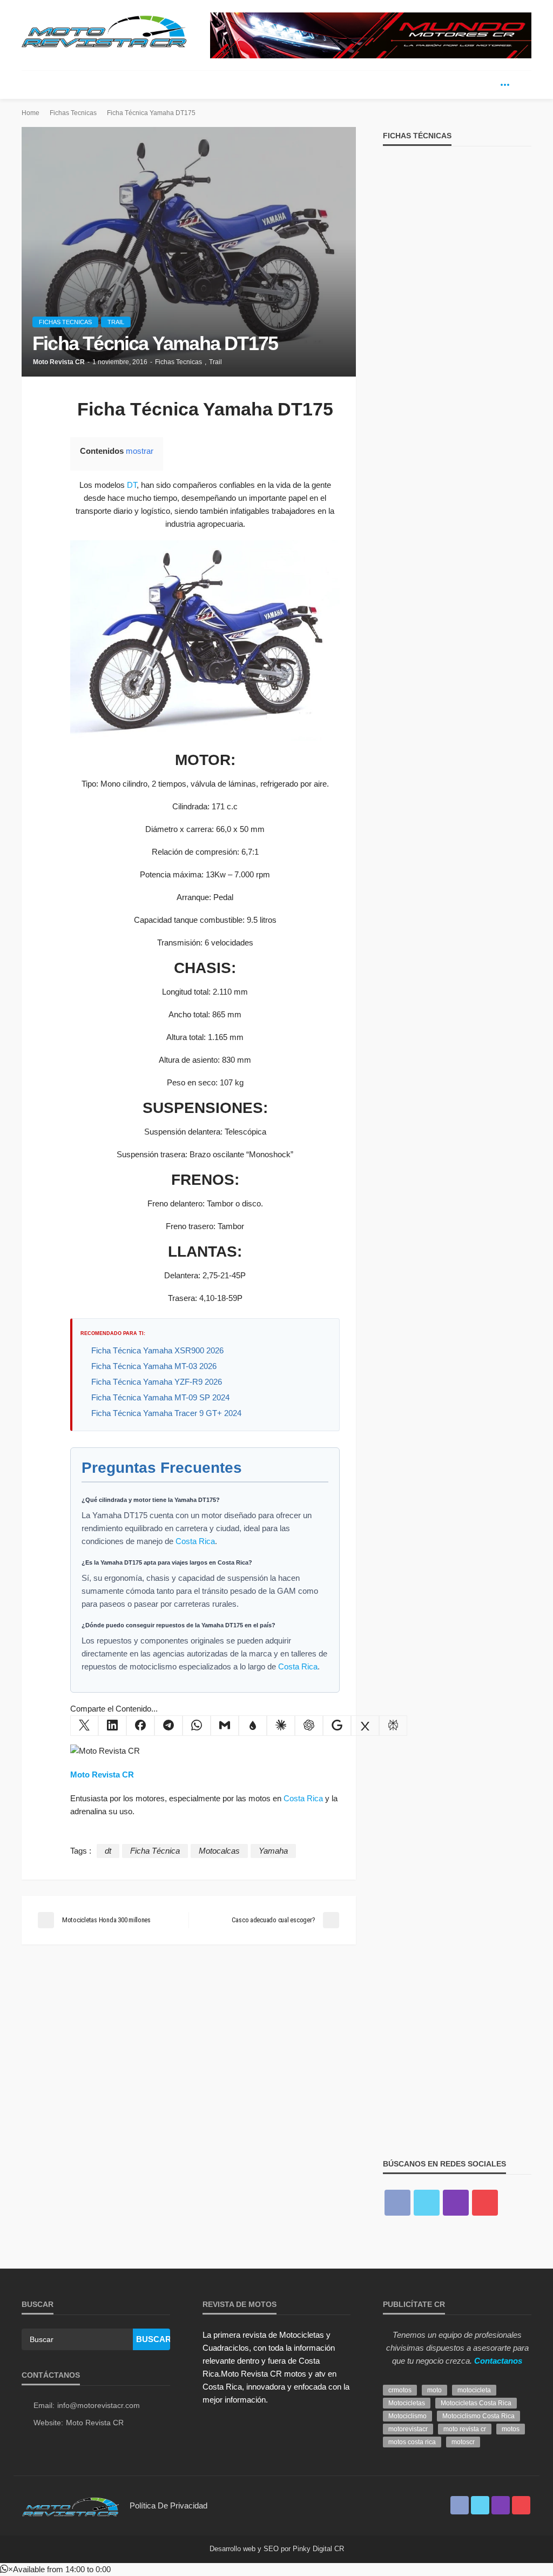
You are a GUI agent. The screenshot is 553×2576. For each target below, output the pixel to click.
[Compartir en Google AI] (337, 1726)
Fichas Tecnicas (65, 322)
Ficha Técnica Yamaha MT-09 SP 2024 (160, 1397)
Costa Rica (195, 1541)
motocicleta (474, 2390)
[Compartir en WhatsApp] (197, 1726)
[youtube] (485, 2203)
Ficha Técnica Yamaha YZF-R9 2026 (157, 1382)
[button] (55, 2569)
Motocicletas (407, 2403)
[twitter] (489, 85)
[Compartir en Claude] (281, 1726)
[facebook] (473, 85)
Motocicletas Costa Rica (476, 2403)
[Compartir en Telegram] (168, 1726)
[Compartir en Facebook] (140, 1726)
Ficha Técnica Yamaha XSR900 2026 (157, 1350)
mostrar (140, 451)
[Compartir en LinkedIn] (112, 1726)
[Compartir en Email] (225, 1726)
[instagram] (456, 2203)
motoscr (463, 2442)
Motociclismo (407, 2416)
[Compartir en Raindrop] (253, 1726)
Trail (116, 322)
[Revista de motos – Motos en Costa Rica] (70, 2505)
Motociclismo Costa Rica (478, 2416)
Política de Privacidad (168, 2505)
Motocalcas (219, 1851)
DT (132, 485)
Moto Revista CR (59, 362)
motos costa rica (412, 2442)
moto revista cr (465, 2429)
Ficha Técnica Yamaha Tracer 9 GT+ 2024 (166, 1413)
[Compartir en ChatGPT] (309, 1726)
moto (434, 2390)
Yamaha (273, 1851)
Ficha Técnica (155, 1851)
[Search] (522, 85)
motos (511, 2429)
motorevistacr (408, 2429)
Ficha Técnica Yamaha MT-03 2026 (154, 1366)
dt (108, 1851)
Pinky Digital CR (318, 2549)
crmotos (400, 2390)
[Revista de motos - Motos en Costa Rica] (104, 30)
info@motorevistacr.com (99, 2405)
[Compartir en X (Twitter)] (84, 1726)
